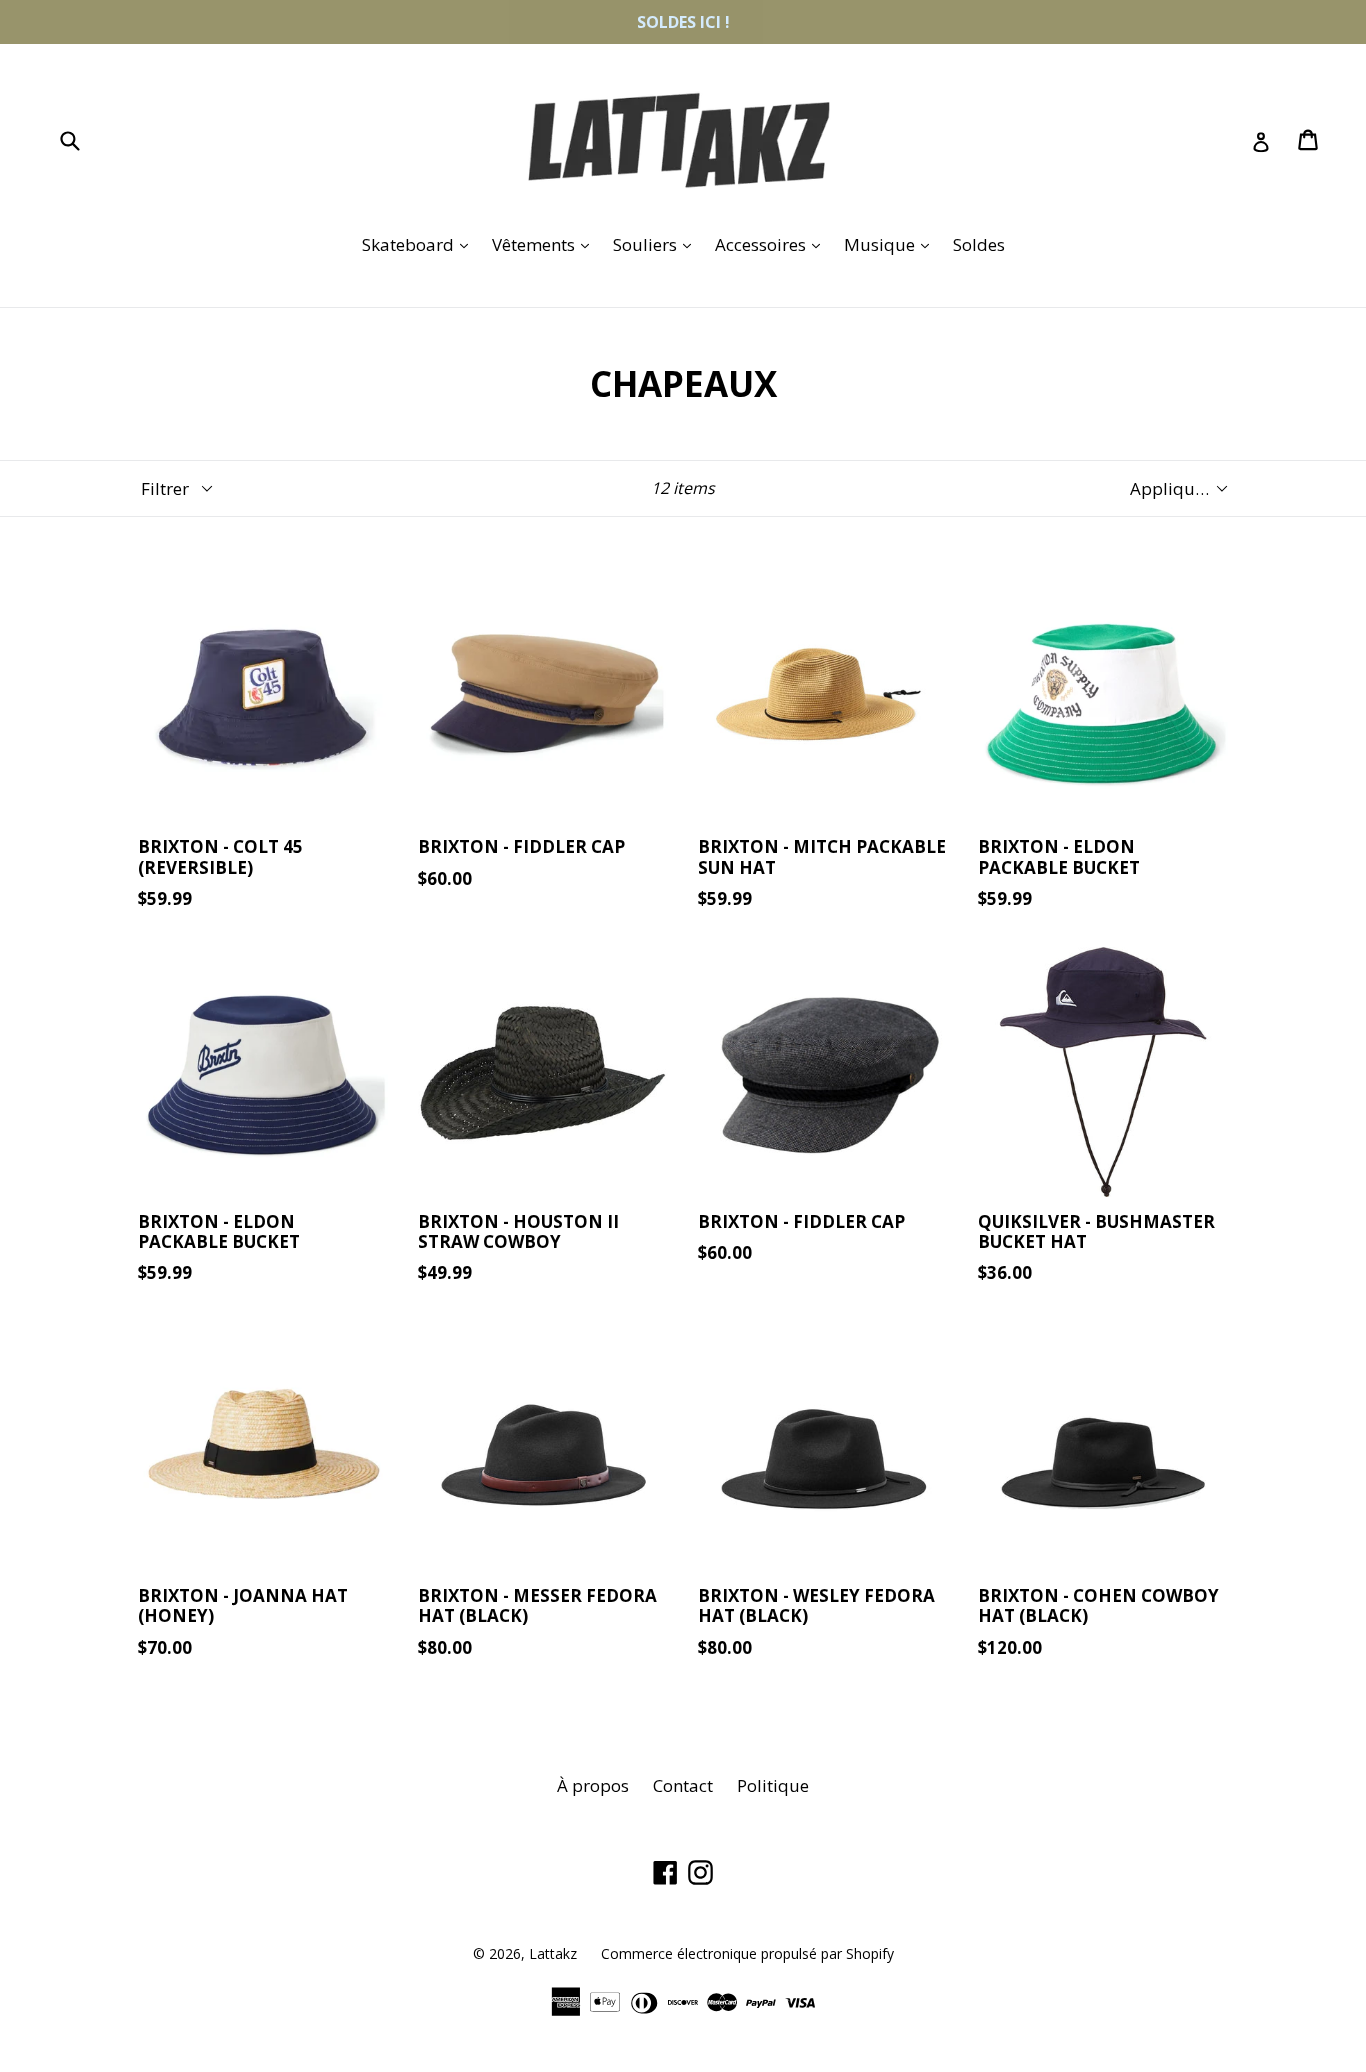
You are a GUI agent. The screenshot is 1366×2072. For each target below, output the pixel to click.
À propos (593, 1785)
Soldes (979, 244)
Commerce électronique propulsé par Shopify (747, 1953)
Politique (773, 1785)
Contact (683, 1785)
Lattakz (553, 1953)
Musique (891, 244)
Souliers (657, 244)
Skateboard (420, 244)
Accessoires (772, 244)
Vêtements (545, 244)
